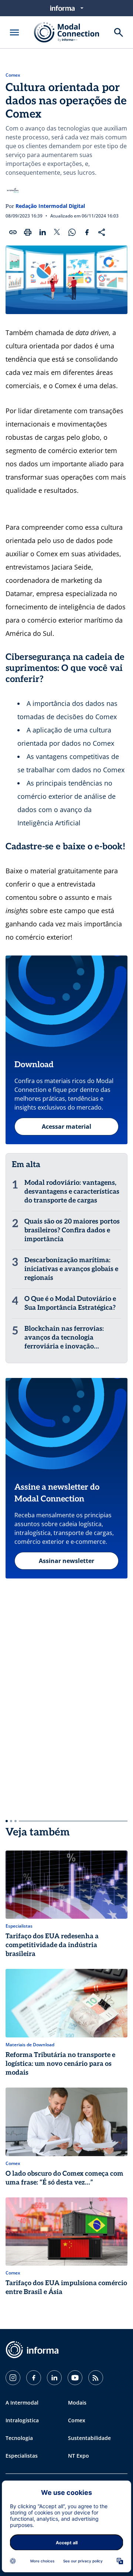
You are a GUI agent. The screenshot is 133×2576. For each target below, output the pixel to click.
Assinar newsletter (66, 1561)
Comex (13, 75)
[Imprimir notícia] (28, 232)
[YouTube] (75, 2378)
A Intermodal (22, 2403)
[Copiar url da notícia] (13, 232)
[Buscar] (119, 32)
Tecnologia (19, 2438)
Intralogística (22, 2420)
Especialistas (22, 2456)
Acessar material (66, 1127)
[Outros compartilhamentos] (102, 232)
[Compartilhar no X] (57, 232)
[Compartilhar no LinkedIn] (42, 232)
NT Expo (79, 2456)
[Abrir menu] (14, 32)
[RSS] (96, 2378)
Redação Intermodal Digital (50, 206)
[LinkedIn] (54, 2378)
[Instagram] (13, 2378)
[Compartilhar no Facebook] (87, 232)
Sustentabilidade (89, 2438)
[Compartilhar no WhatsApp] (72, 232)
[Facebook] (34, 2378)
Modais (77, 2403)
